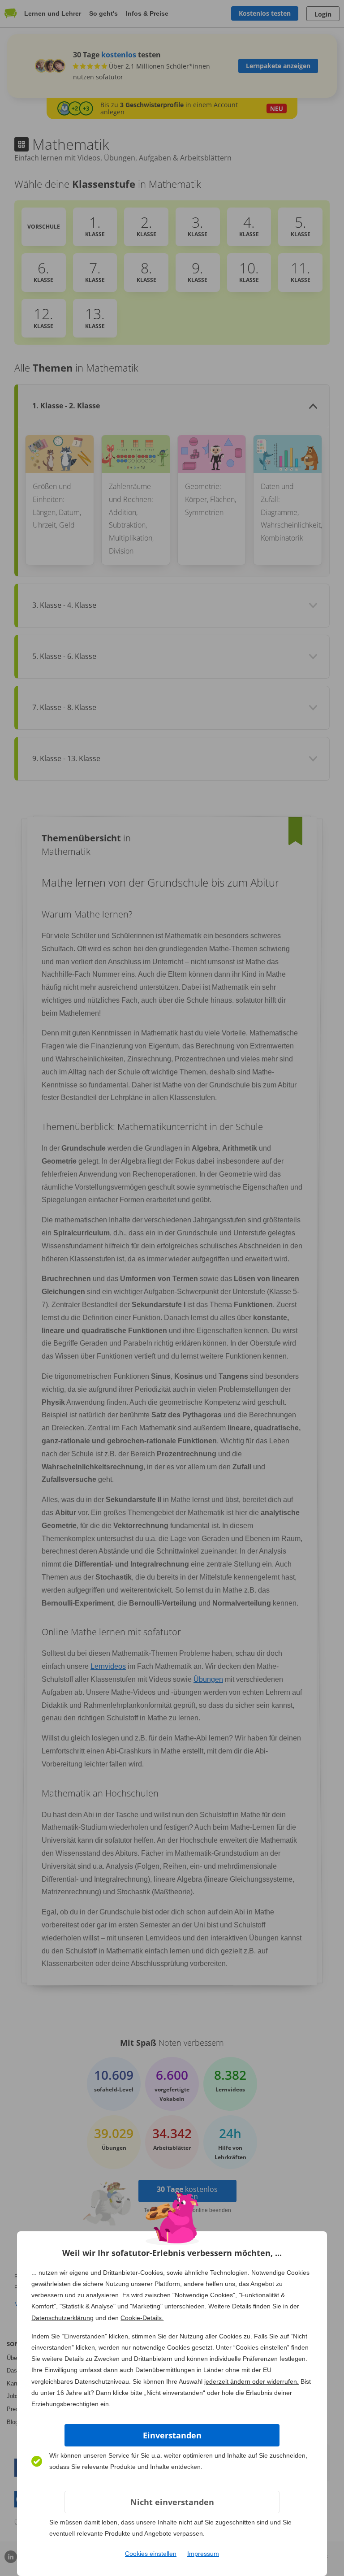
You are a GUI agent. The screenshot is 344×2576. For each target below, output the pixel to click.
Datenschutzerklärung (62, 2318)
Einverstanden (172, 2435)
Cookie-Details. (142, 2318)
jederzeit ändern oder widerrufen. (252, 2381)
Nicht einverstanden (172, 2502)
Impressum (203, 2554)
